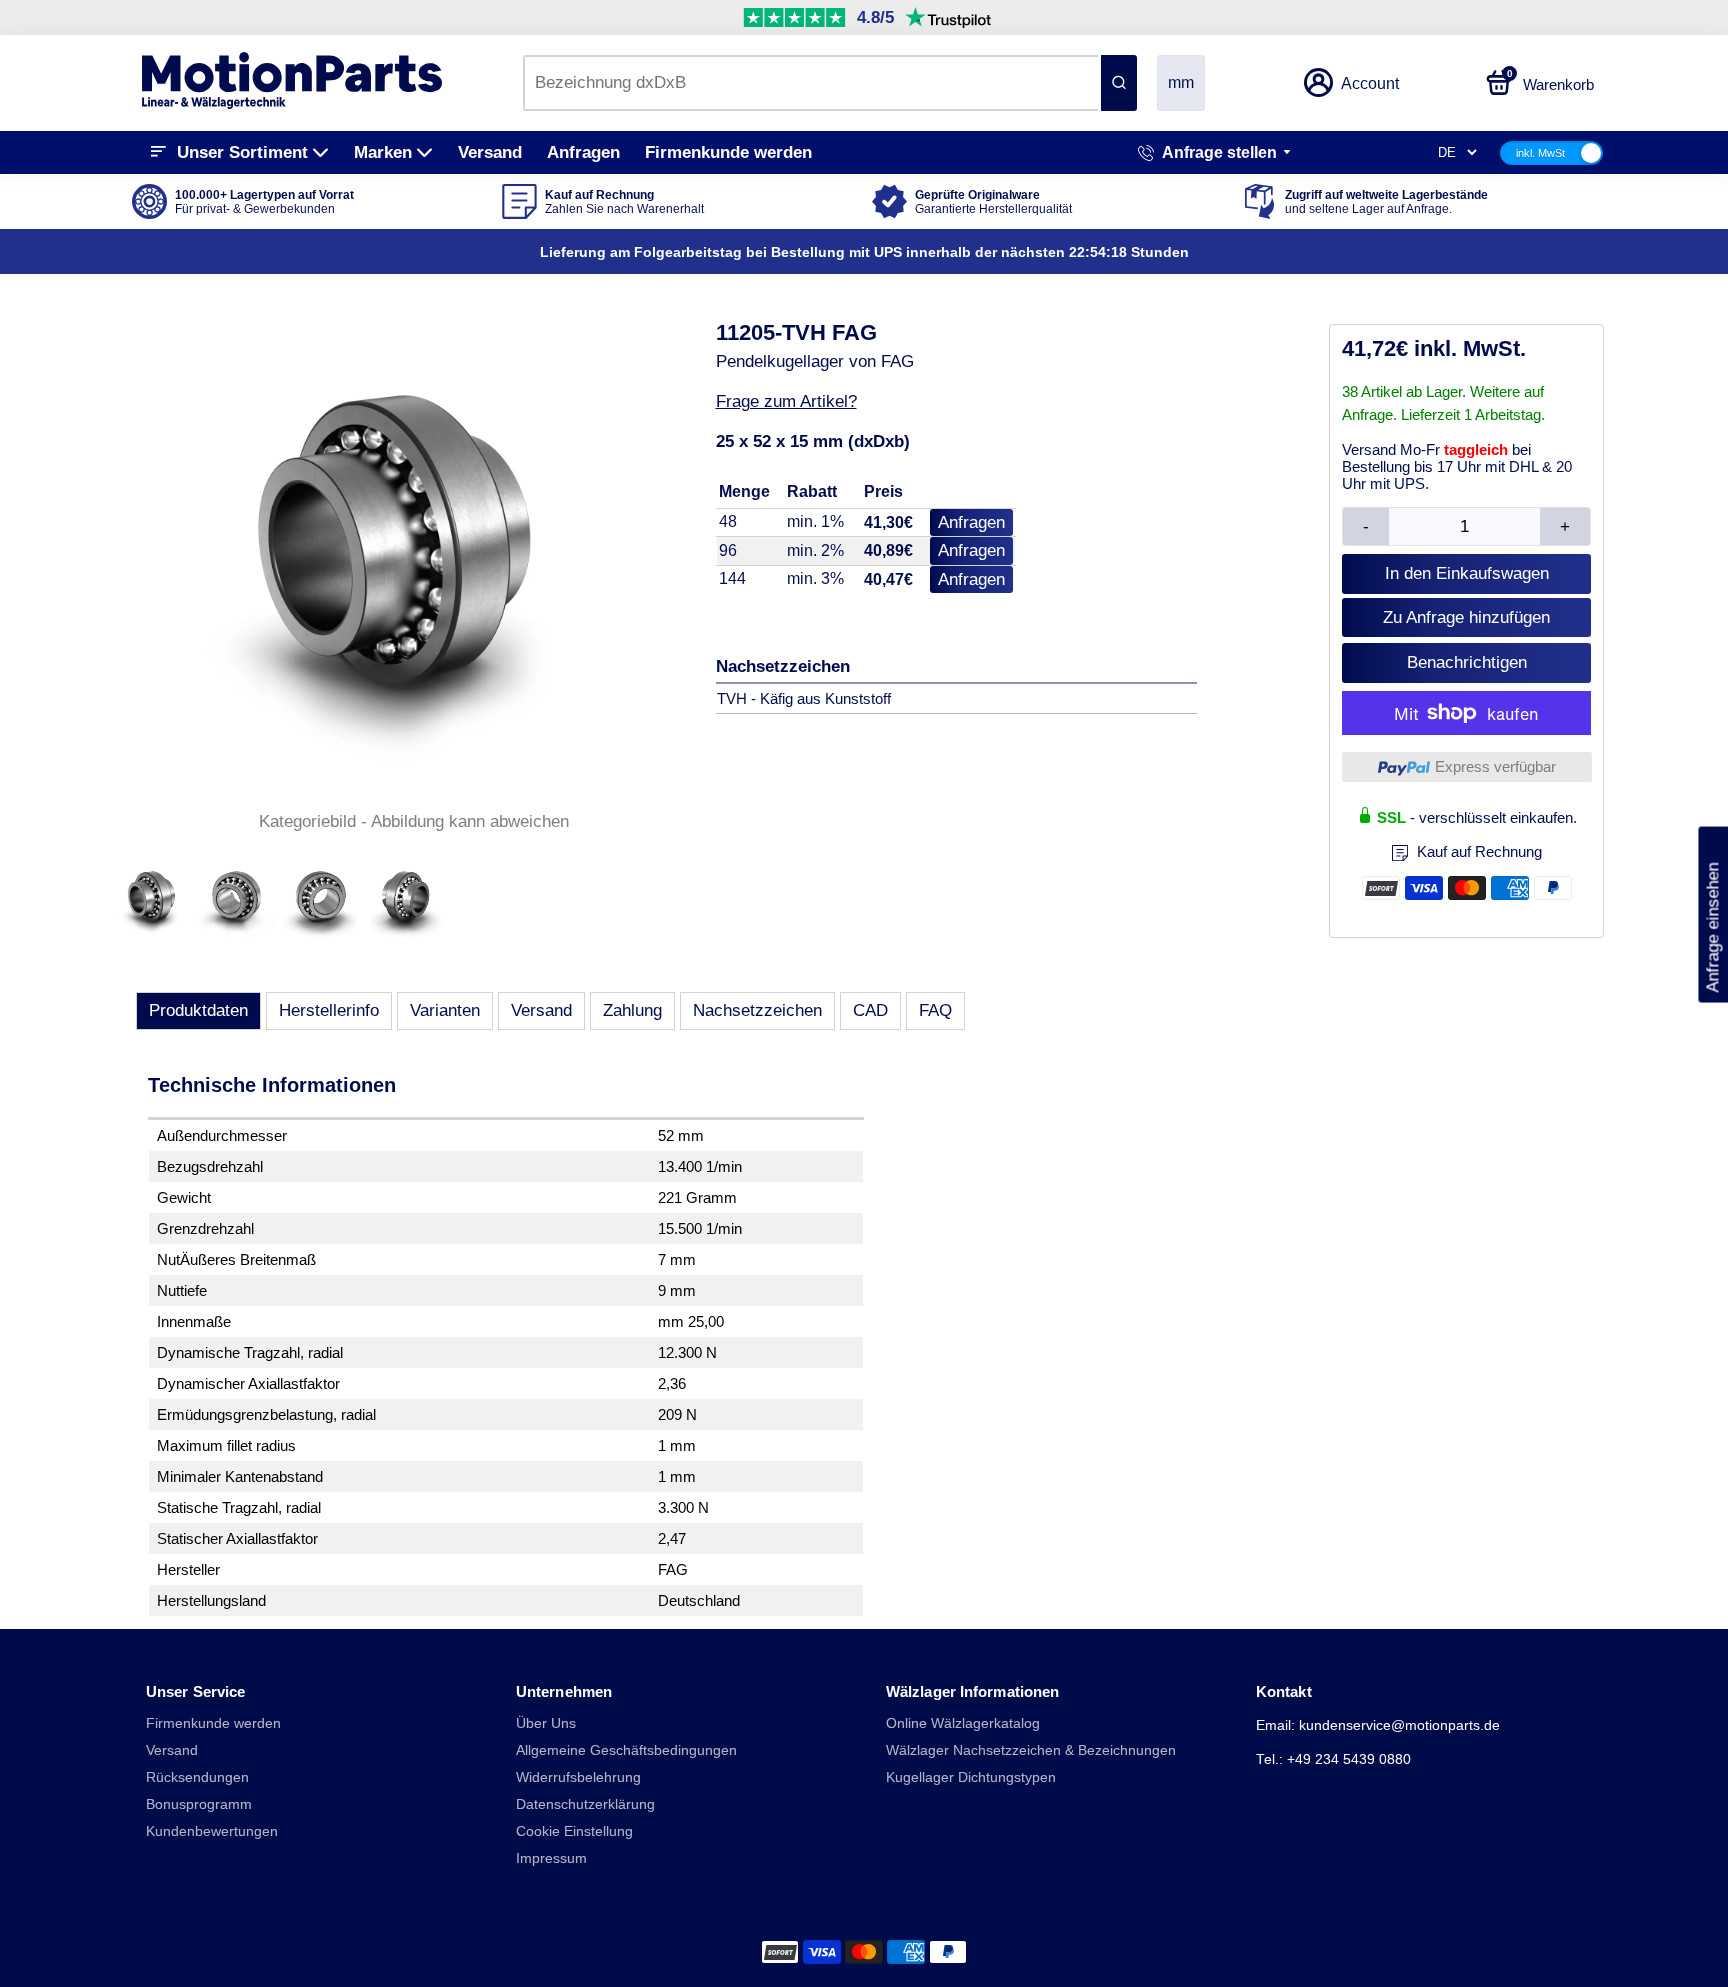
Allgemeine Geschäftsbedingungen (626, 1750)
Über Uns (546, 1723)
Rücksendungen (197, 1777)
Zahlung (632, 1010)
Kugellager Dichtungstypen (971, 1777)
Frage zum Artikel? (786, 401)
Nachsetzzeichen (757, 1010)
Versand (490, 152)
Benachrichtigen (1467, 662)
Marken (383, 152)
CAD (870, 1010)
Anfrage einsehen (1712, 914)
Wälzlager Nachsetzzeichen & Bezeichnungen (1031, 1750)
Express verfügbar (1495, 766)
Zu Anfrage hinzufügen (1466, 617)
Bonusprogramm (199, 1804)
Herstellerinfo (329, 1010)
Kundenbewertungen (212, 1831)
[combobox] (810, 83)
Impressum (551, 1858)
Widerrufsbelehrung (578, 1777)
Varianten (445, 1010)
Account (1370, 83)
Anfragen (583, 152)
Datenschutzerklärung (585, 1804)
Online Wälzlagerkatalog (963, 1723)
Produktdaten (198, 1010)
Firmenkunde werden (728, 152)
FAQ (935, 1010)
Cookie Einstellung (574, 1831)
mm (1181, 82)
